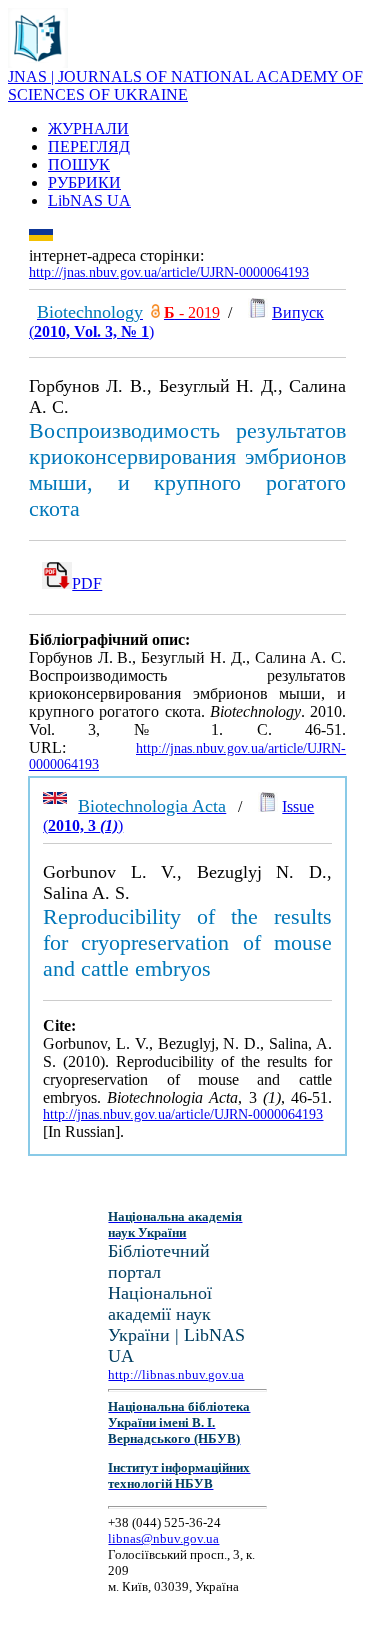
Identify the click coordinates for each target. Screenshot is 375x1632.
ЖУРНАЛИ (88, 128)
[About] (38, 62)
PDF (87, 583)
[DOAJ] (155, 312)
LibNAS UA (89, 200)
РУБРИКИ (84, 182)
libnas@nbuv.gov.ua (163, 1538)
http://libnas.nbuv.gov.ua (176, 1374)
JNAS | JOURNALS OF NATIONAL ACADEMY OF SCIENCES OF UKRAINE (185, 85)
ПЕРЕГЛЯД (89, 146)
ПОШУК (79, 164)
